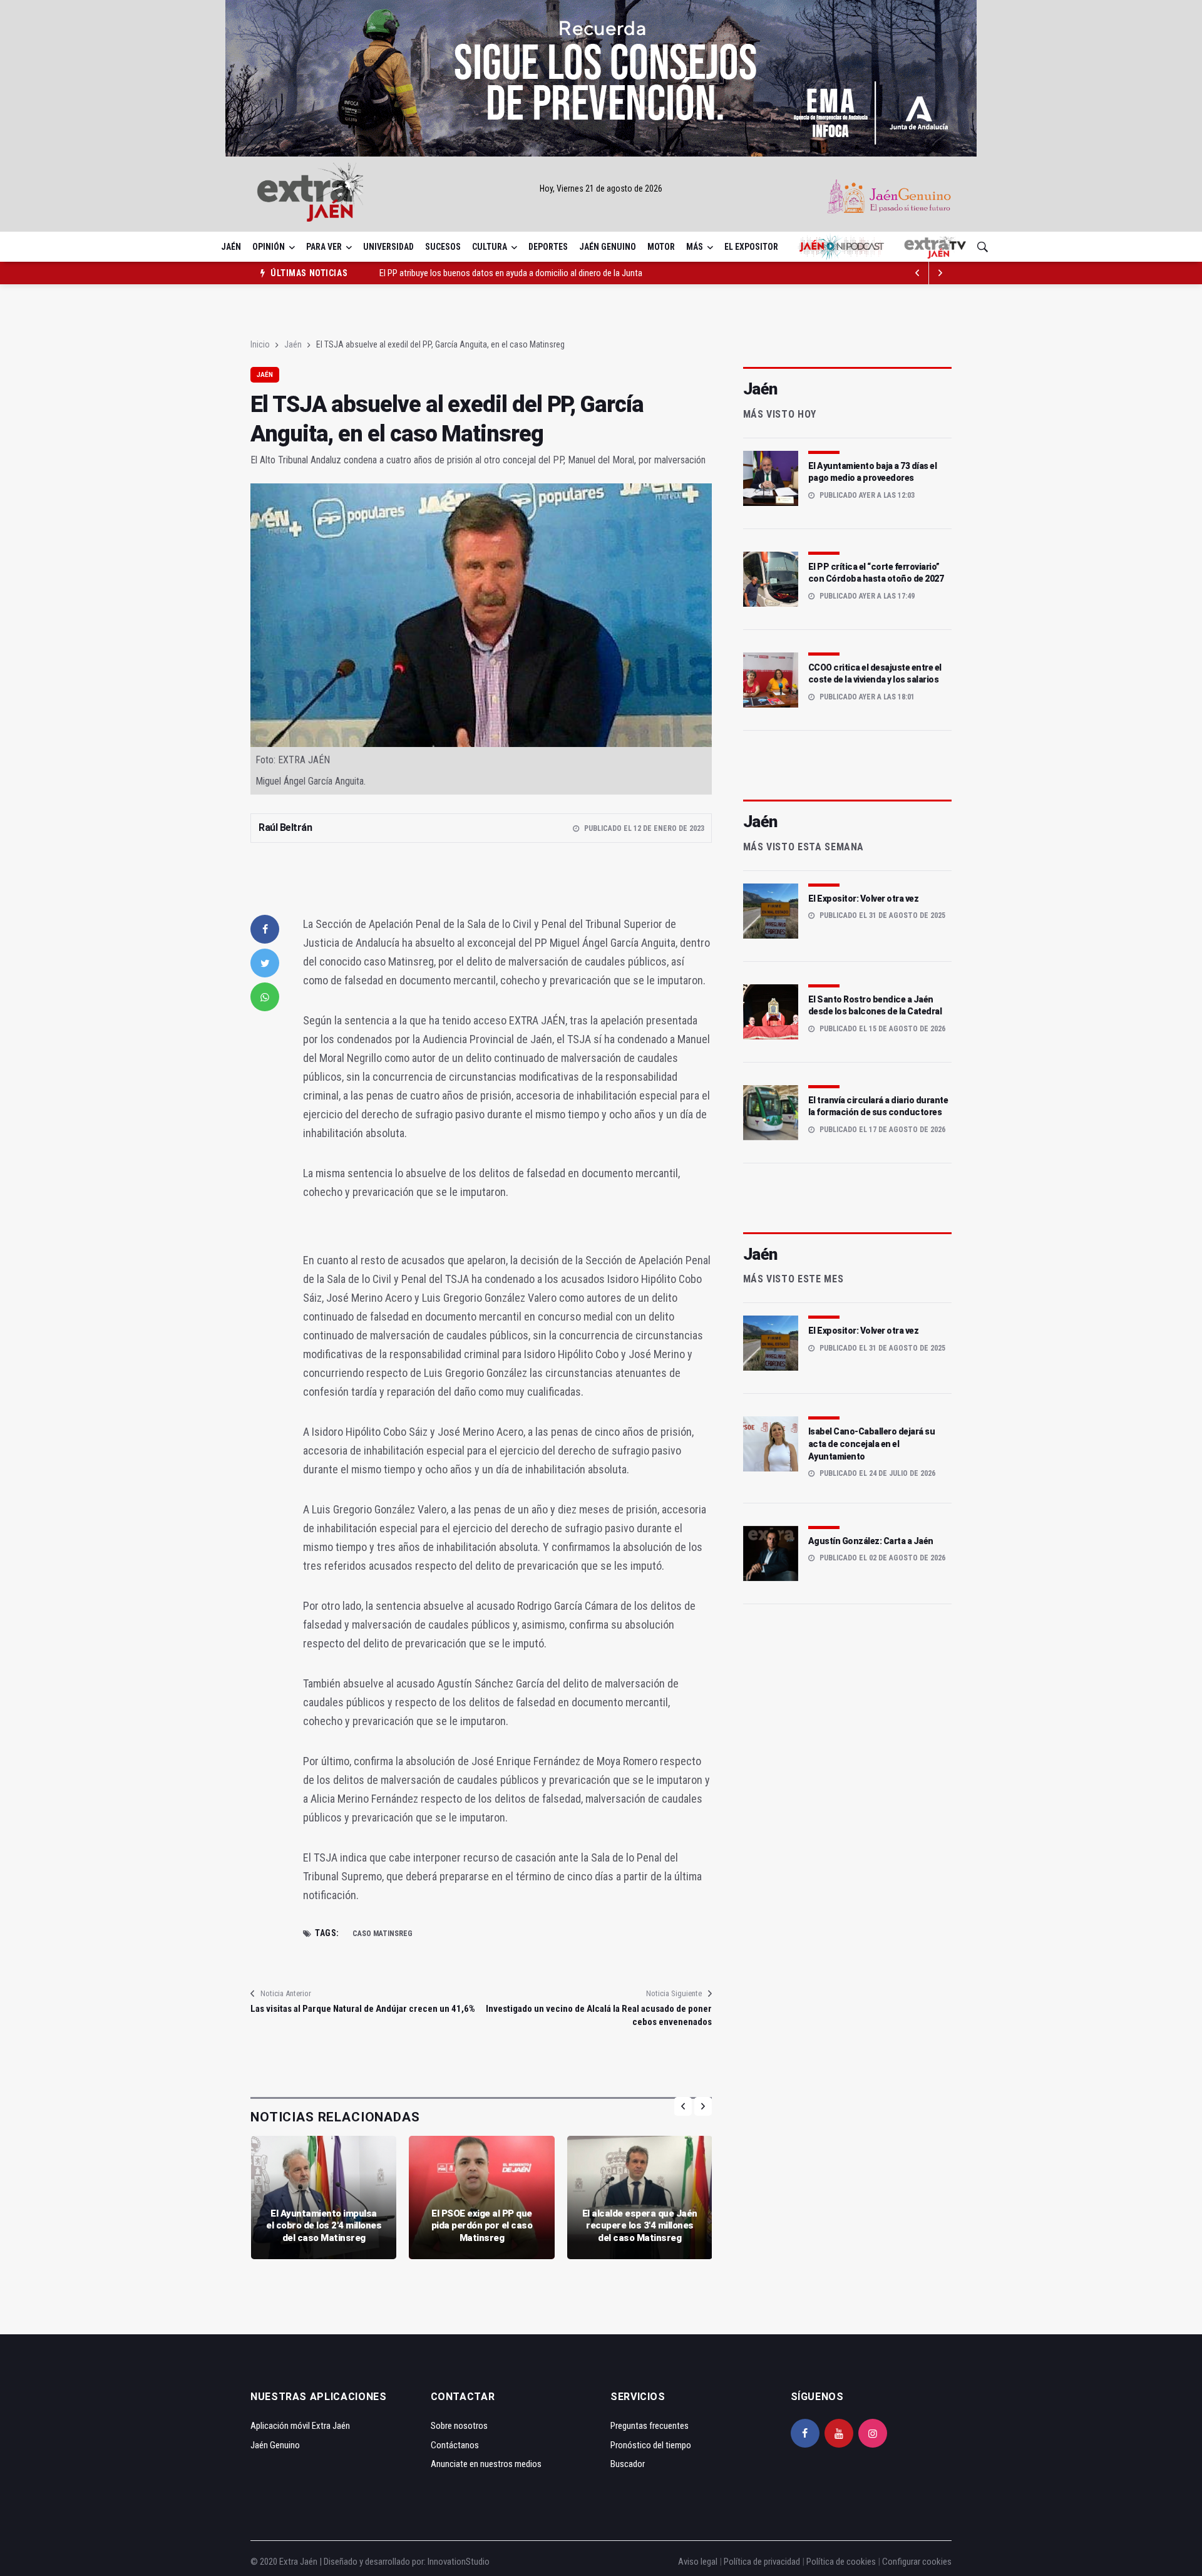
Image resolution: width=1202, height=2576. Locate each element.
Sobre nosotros (459, 2426)
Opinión (269, 247)
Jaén (231, 247)
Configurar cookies (917, 2562)
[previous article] (940, 273)
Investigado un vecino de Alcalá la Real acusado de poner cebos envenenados (598, 2015)
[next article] (918, 273)
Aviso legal (698, 2562)
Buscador (628, 2464)
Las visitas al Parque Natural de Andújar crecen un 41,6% (363, 2009)
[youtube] (839, 2433)
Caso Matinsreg (383, 1934)
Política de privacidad (762, 2562)
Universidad (388, 247)
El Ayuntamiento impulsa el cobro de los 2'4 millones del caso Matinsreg (324, 2226)
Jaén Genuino (608, 247)
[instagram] (873, 2433)
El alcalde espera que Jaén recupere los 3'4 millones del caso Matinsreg (640, 2226)
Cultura (490, 247)
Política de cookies (841, 2562)
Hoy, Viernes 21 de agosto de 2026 (601, 188)
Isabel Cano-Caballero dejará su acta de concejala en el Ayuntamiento (872, 1444)
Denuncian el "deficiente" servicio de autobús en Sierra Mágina (491, 273)
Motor (661, 247)
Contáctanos (455, 2445)
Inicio (260, 344)
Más (695, 247)
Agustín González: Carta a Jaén (871, 1541)
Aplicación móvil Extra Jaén (300, 2426)
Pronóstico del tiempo (651, 2445)
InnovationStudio (459, 2562)
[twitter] (265, 963)
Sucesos (443, 247)
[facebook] (265, 929)
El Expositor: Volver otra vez (864, 899)
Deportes (548, 247)
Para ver (324, 247)
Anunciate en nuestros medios (486, 2464)
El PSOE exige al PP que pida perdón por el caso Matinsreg (482, 2226)
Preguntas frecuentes (650, 2426)
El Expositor (751, 247)
